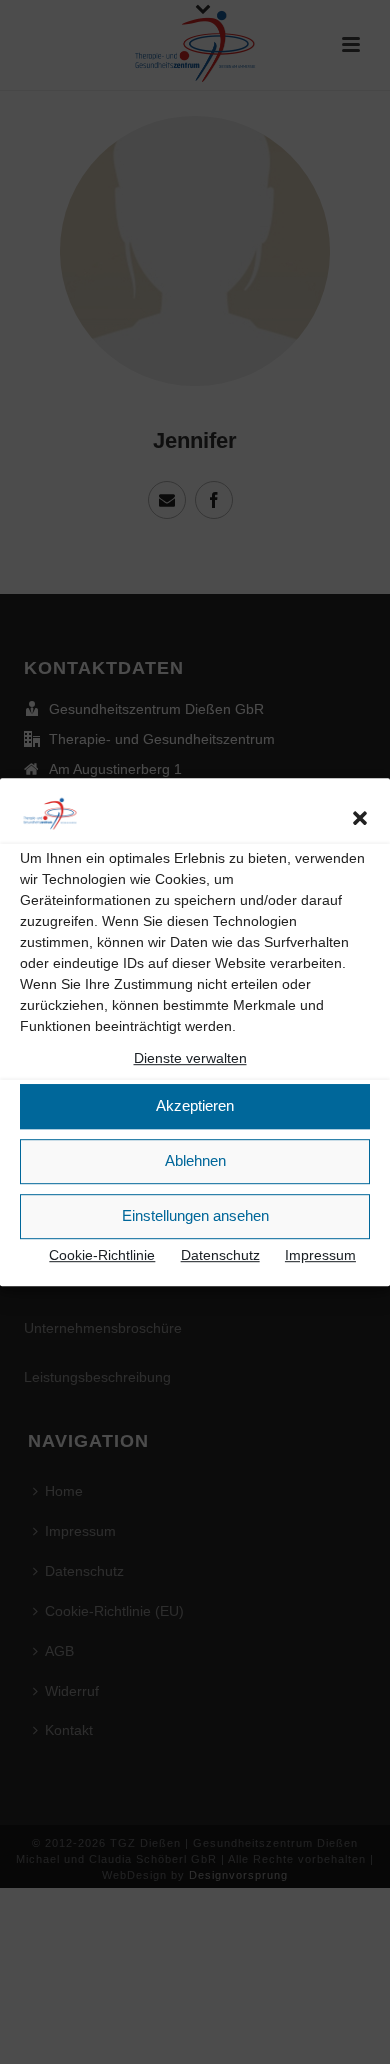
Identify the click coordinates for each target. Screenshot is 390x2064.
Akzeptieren (195, 1105)
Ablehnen (195, 1160)
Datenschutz (220, 1255)
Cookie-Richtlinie (102, 1255)
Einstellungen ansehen (195, 1215)
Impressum (320, 1255)
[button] (360, 818)
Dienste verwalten (190, 1058)
